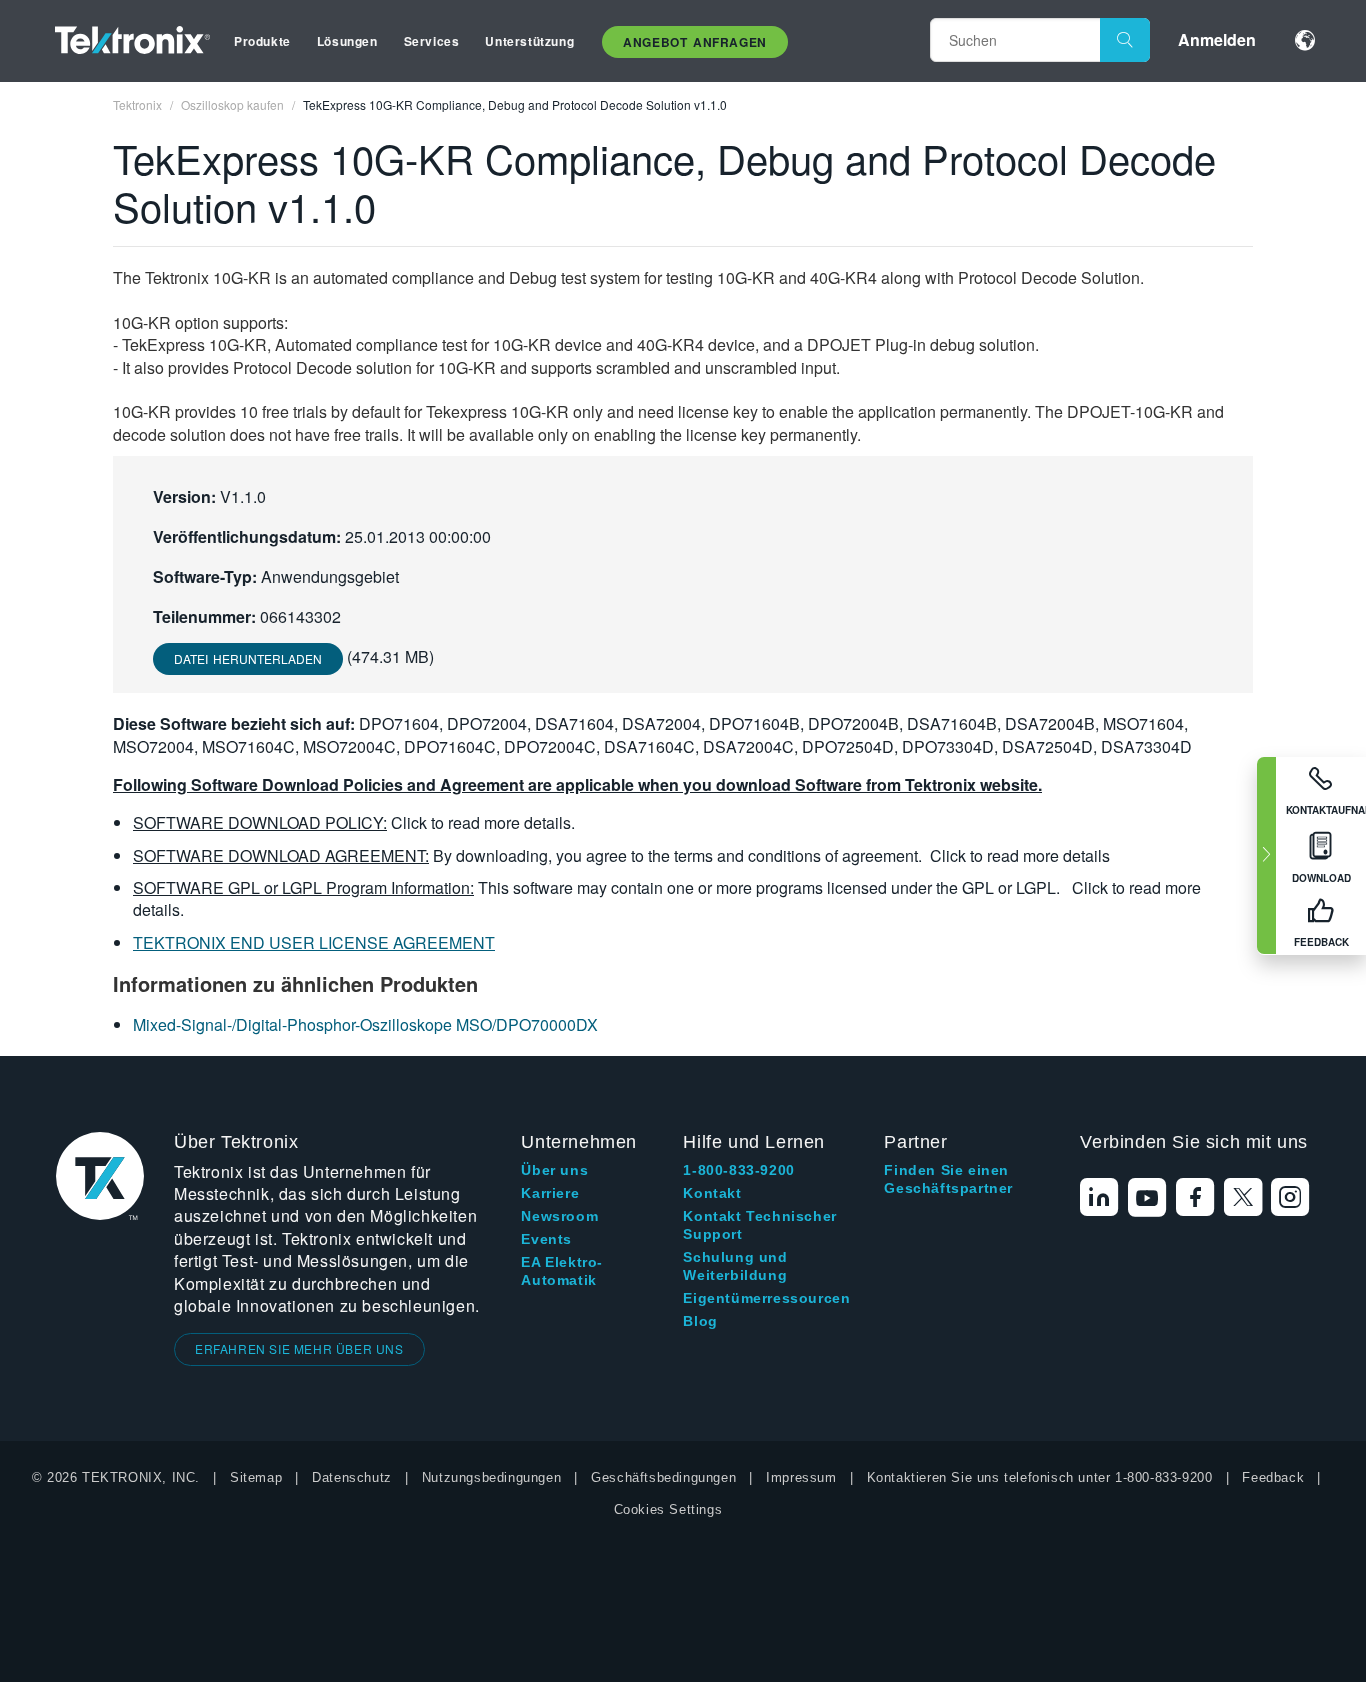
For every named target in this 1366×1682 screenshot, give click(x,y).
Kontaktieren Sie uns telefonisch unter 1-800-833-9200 (1040, 1477)
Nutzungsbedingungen (491, 1477)
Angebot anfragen (695, 42)
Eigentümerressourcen (766, 1298)
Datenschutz (352, 1477)
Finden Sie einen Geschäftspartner (948, 1179)
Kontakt (712, 1193)
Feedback (1273, 1477)
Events (546, 1239)
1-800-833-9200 (738, 1170)
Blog (700, 1321)
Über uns (554, 1170)
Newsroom (559, 1216)
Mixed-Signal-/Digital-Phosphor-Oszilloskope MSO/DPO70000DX (365, 1024)
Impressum (801, 1477)
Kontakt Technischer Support (759, 1225)
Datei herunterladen (248, 658)
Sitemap (256, 1477)
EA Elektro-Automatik (562, 1271)
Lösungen (347, 41)
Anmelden (1217, 39)
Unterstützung (529, 41)
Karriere (550, 1193)
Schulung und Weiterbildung (735, 1266)
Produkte (262, 41)
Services (432, 41)
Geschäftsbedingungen (663, 1477)
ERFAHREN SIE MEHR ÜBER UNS (299, 1348)
